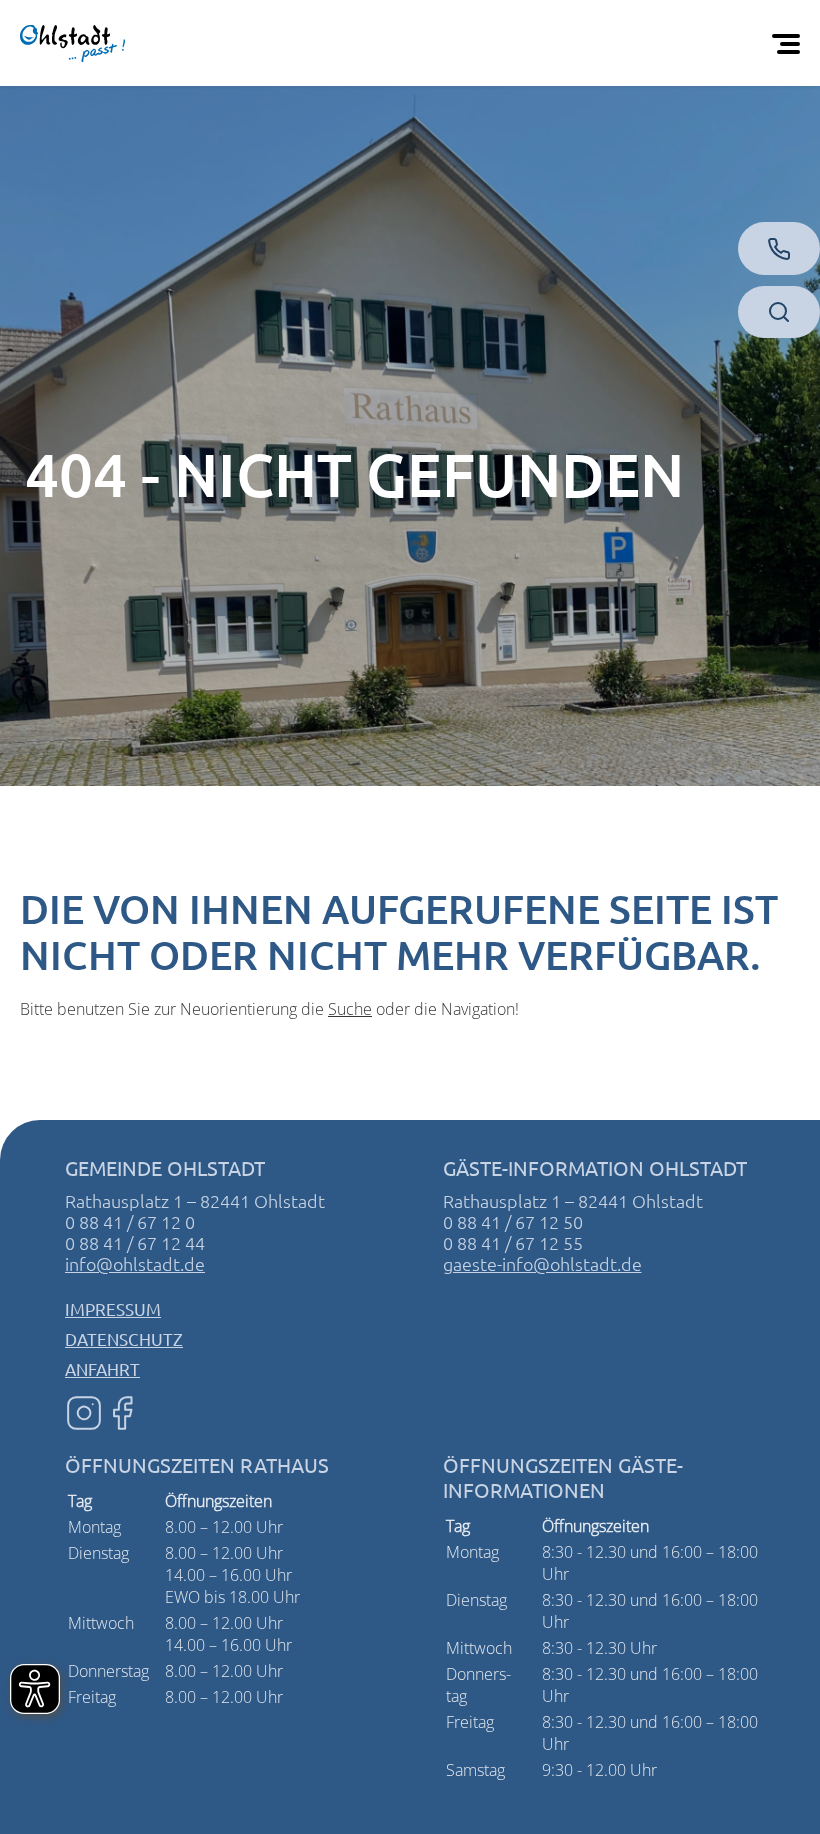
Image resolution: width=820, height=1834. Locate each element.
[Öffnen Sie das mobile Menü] (790, 43)
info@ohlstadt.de (135, 1263)
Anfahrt (102, 1368)
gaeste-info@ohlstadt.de (542, 1263)
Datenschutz (124, 1338)
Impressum (113, 1308)
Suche (350, 1009)
